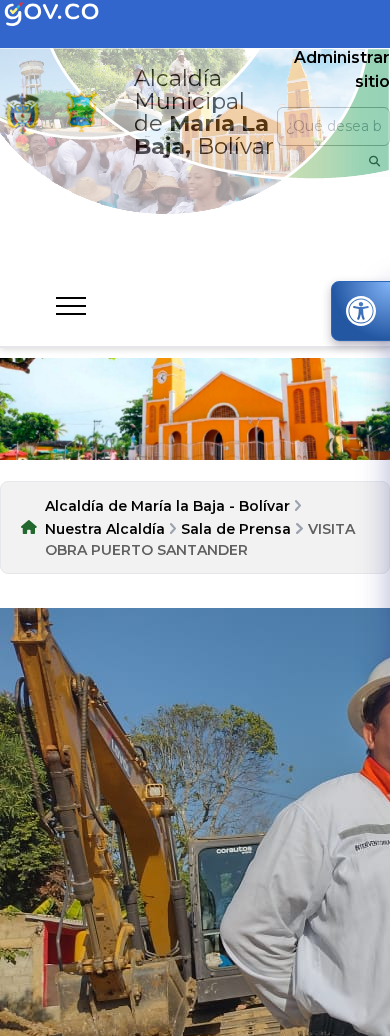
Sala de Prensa (236, 529)
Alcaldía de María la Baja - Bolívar (167, 506)
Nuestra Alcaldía (105, 529)
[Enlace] (22, 112)
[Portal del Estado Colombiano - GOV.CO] (68, 15)
